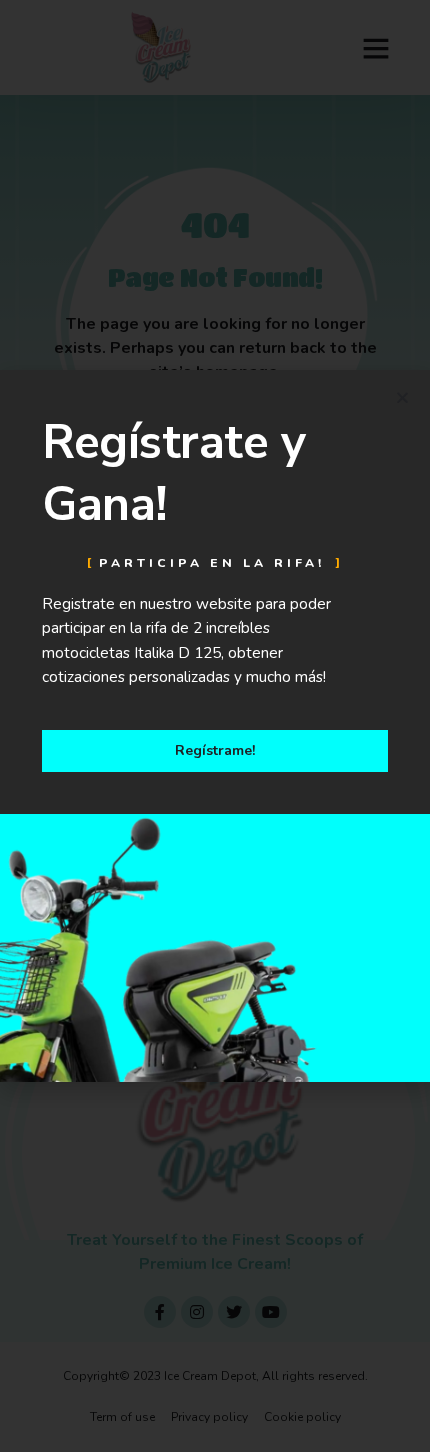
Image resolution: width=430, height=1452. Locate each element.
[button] (402, 397)
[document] (215, 726)
